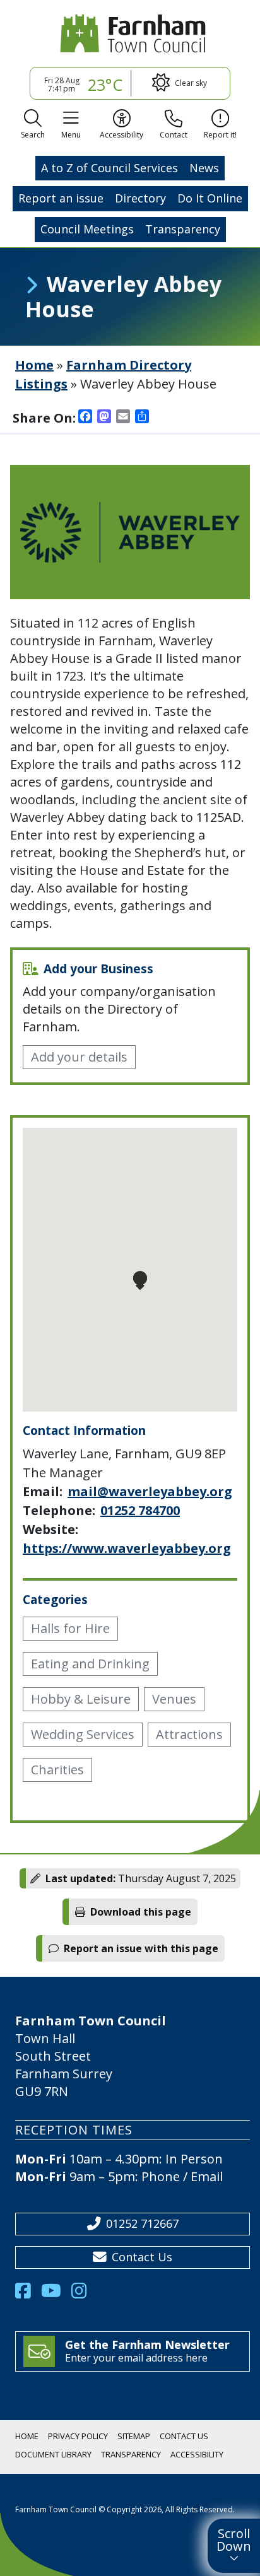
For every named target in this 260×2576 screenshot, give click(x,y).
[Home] (130, 33)
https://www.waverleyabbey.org (127, 1548)
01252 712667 (142, 2223)
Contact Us (142, 2257)
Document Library (53, 2454)
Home (34, 365)
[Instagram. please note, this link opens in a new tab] (84, 2294)
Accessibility (197, 2454)
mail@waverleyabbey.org (150, 1491)
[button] (33, 126)
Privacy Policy (78, 2436)
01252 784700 (140, 1510)
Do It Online (210, 198)
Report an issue (61, 198)
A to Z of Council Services (109, 168)
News (204, 168)
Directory (140, 198)
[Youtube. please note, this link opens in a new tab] (56, 2294)
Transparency (183, 229)
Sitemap (134, 2436)
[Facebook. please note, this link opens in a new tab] (28, 2294)
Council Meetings (87, 229)
